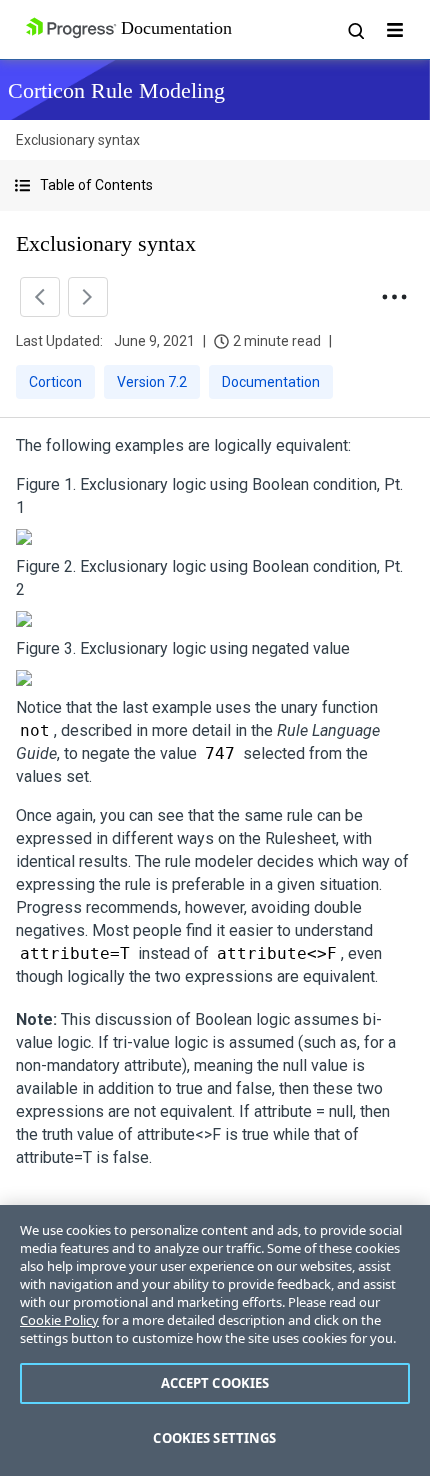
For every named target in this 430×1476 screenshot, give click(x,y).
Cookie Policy (59, 1320)
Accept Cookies (215, 1383)
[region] (215, 1340)
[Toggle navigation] (395, 30)
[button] (215, 185)
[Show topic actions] (394, 297)
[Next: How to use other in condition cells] (88, 297)
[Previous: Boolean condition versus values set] (40, 297)
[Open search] (355, 30)
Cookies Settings (214, 1438)
